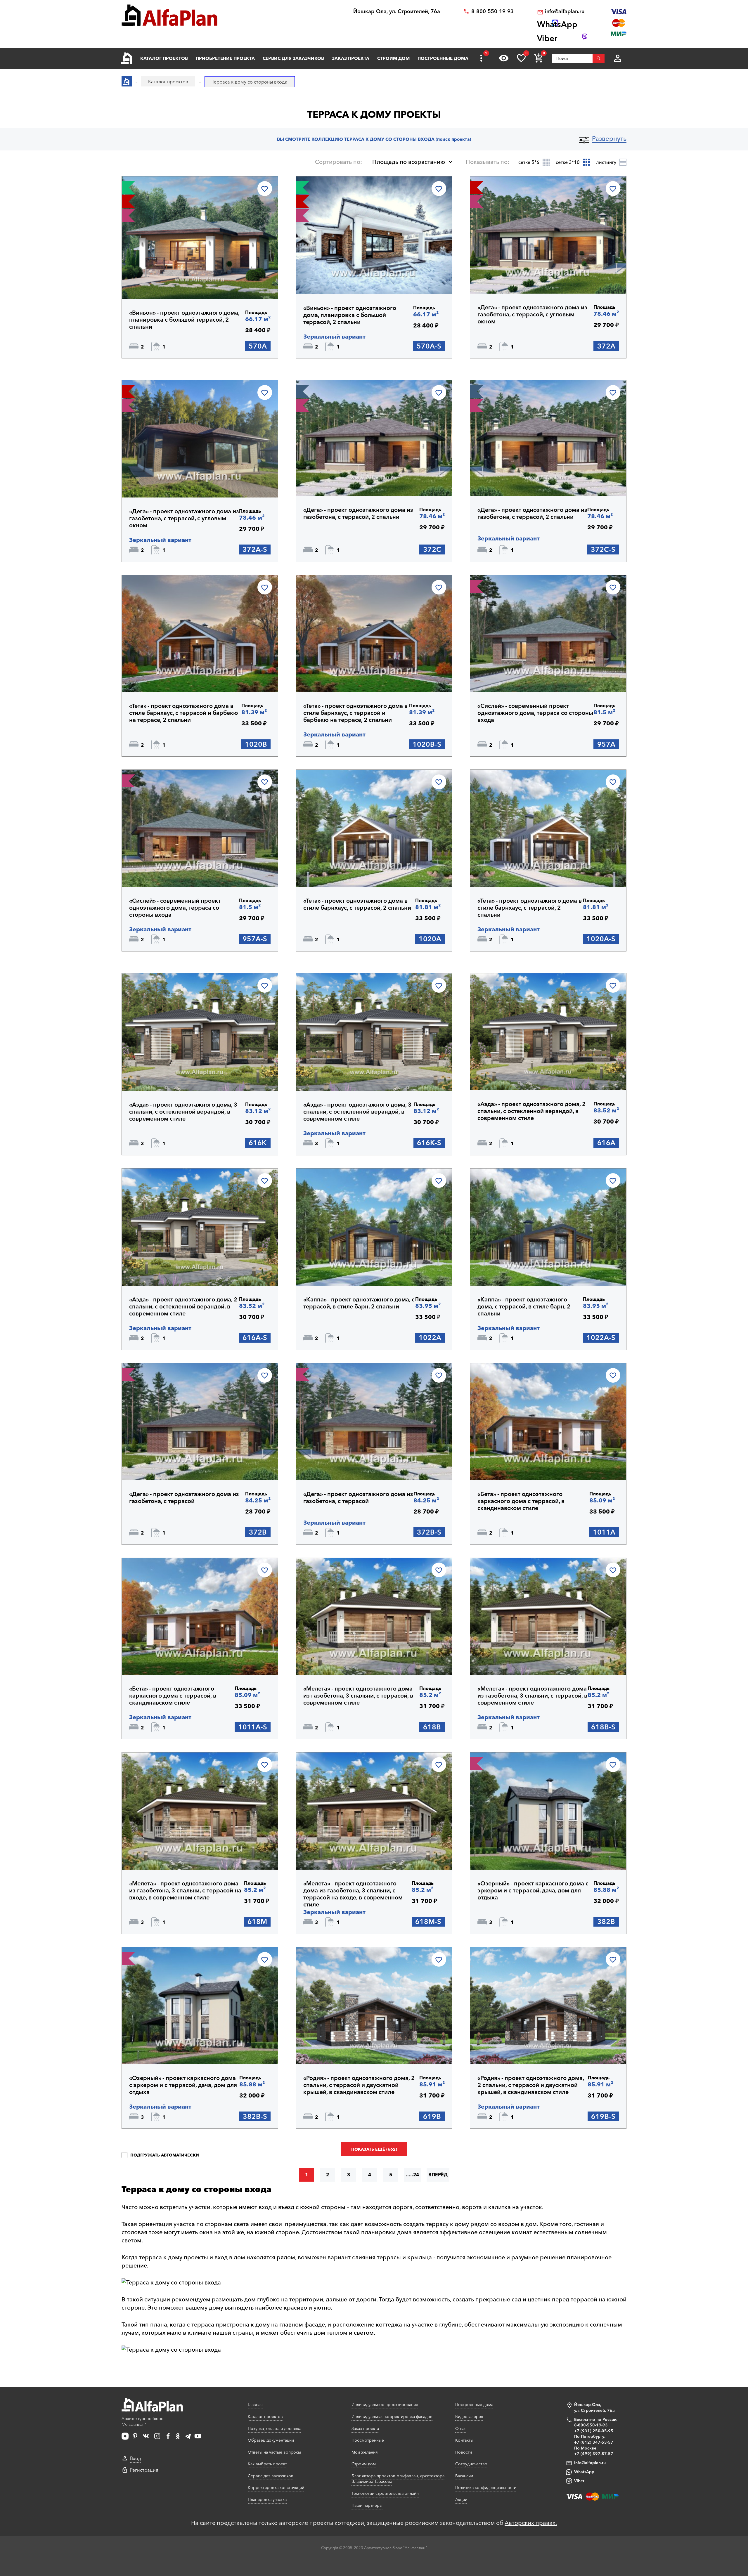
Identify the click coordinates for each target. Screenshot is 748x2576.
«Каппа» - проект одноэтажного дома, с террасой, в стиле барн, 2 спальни (359, 1303)
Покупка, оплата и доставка (275, 2428)
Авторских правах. (531, 2523)
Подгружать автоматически (164, 2155)
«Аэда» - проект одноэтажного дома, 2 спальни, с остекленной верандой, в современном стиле (531, 1111)
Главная (255, 2405)
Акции (461, 2499)
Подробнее (157, 284)
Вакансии (464, 2476)
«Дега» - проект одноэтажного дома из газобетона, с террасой (184, 1497)
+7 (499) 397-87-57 (594, 2454)
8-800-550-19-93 (492, 12)
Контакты (464, 2440)
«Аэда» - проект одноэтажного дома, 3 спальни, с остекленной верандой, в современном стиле (183, 1112)
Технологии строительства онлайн (385, 2493)
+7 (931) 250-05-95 (594, 2431)
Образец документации (271, 2440)
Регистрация (144, 2470)
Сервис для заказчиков (293, 58)
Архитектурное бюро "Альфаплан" (143, 2421)
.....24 (412, 2175)
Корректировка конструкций (276, 2487)
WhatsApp (584, 2472)
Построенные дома (443, 58)
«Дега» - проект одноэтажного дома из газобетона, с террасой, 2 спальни (358, 513)
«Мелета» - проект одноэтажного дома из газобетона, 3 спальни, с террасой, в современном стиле (358, 1696)
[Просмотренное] (504, 58)
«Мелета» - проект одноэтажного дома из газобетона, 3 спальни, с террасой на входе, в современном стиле (185, 1890)
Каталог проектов (164, 58)
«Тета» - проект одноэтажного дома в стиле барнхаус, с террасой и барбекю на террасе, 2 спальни (184, 713)
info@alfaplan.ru (565, 12)
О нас (461, 2428)
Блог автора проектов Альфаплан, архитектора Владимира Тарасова (398, 2479)
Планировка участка (267, 2499)
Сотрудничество (471, 2464)
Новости (464, 2452)
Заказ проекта (351, 58)
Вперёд (438, 2175)
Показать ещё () (374, 2149)
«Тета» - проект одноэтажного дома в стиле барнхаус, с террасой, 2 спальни (357, 904)
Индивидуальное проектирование (385, 2405)
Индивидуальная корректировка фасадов (392, 2416)
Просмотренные (368, 2440)
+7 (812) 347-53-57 (594, 2442)
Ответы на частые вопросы (274, 2452)
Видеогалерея (469, 2416)
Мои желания (365, 2452)
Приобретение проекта (225, 58)
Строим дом (393, 58)
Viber (579, 2481)
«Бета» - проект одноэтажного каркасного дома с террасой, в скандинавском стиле (521, 1501)
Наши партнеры (367, 2505)
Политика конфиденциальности (486, 2487)
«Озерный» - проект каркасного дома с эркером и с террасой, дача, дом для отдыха (533, 1890)
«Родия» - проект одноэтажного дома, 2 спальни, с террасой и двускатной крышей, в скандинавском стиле (359, 2085)
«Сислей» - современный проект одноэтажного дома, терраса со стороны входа (535, 713)
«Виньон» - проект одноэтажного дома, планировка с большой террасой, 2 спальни (184, 320)
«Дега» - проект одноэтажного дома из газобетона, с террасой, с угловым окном (532, 314)
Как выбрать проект (267, 2464)
